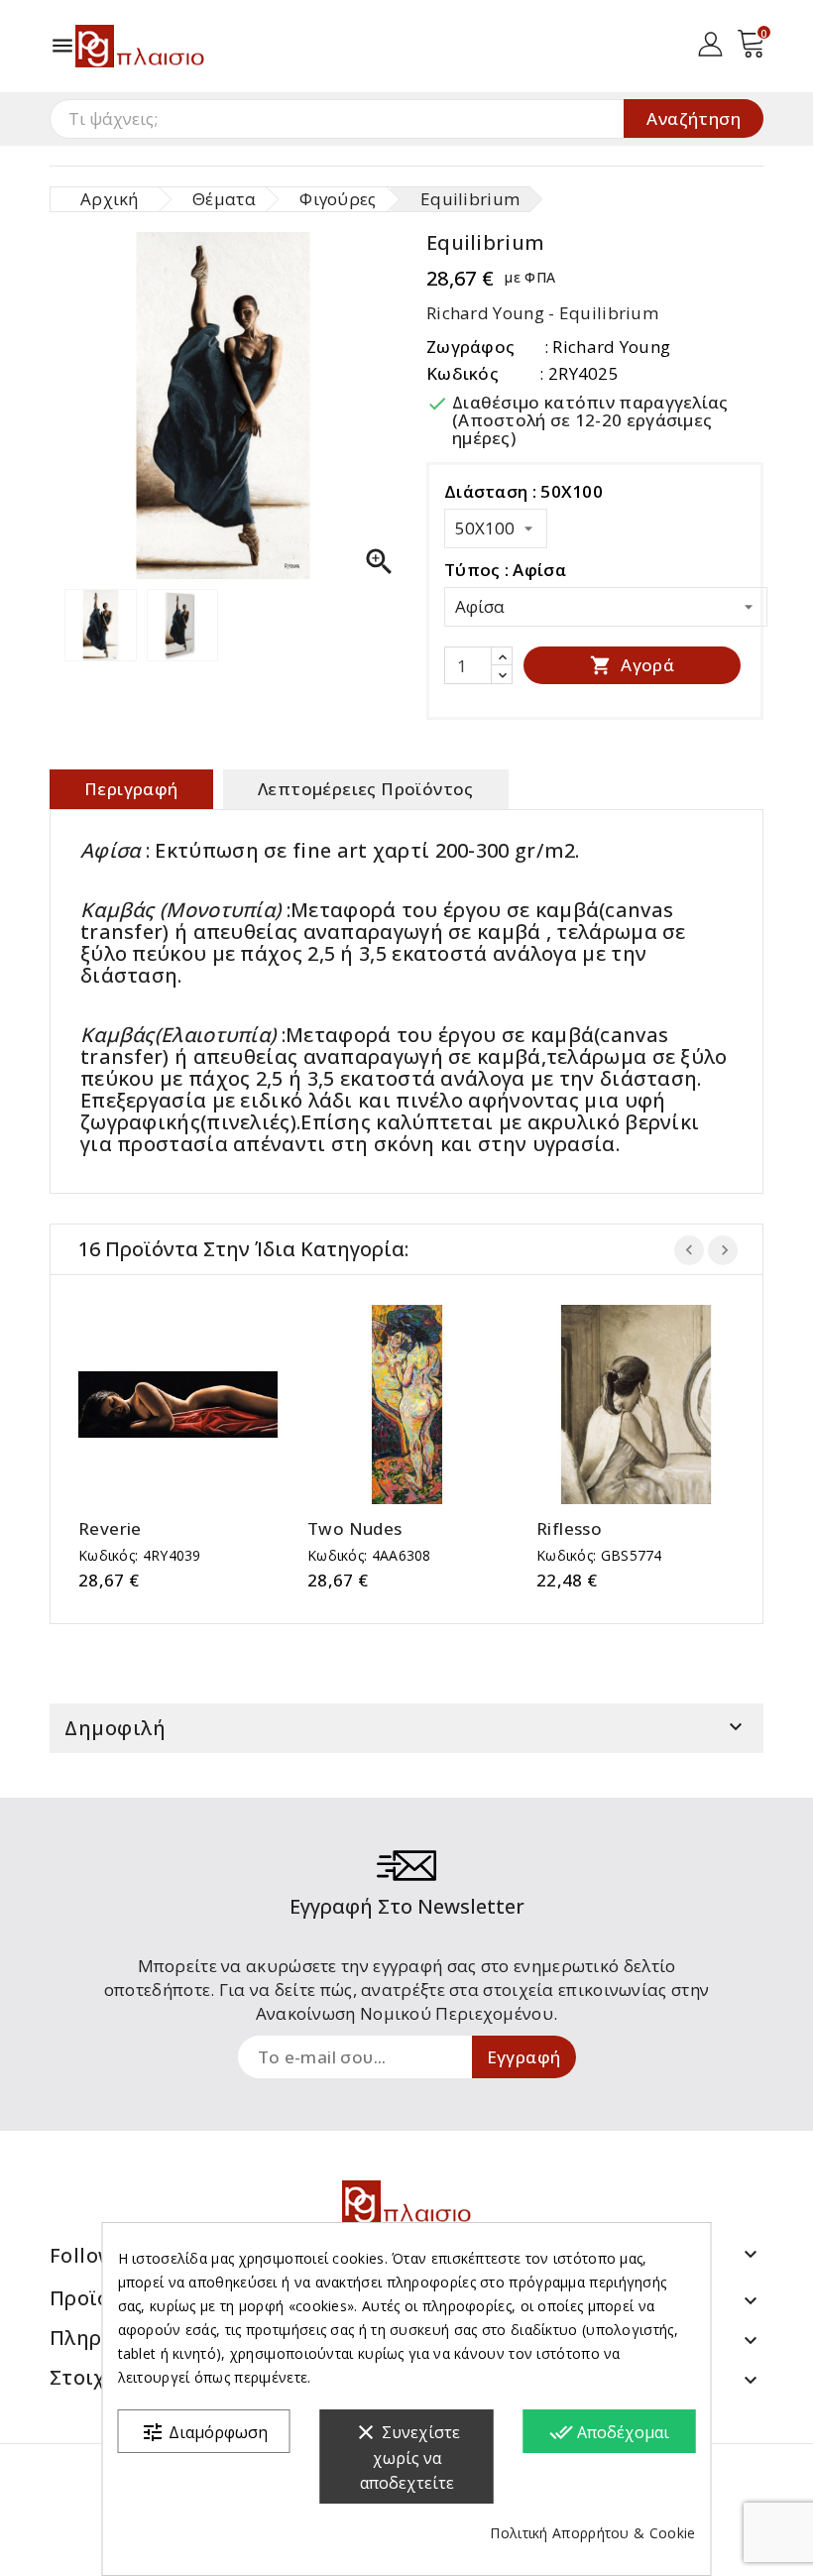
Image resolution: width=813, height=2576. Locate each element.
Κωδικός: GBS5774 (599, 1555)
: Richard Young (608, 347)
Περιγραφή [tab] (131, 789)
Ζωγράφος (470, 347)
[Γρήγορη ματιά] (198, 1405)
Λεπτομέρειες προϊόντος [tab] (366, 789)
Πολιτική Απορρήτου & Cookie (592, 2533)
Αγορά (632, 665)
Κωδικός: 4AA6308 (369, 1555)
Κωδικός (463, 373)
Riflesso (569, 1529)
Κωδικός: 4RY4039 (140, 1555)
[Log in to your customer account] (710, 42)
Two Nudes (355, 1529)
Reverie (110, 1529)
